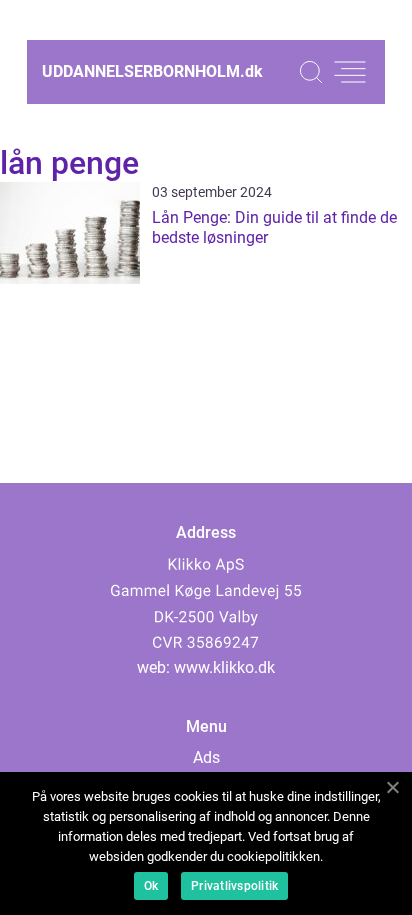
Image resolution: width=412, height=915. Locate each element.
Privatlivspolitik (234, 886)
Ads (206, 757)
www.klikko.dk (224, 667)
